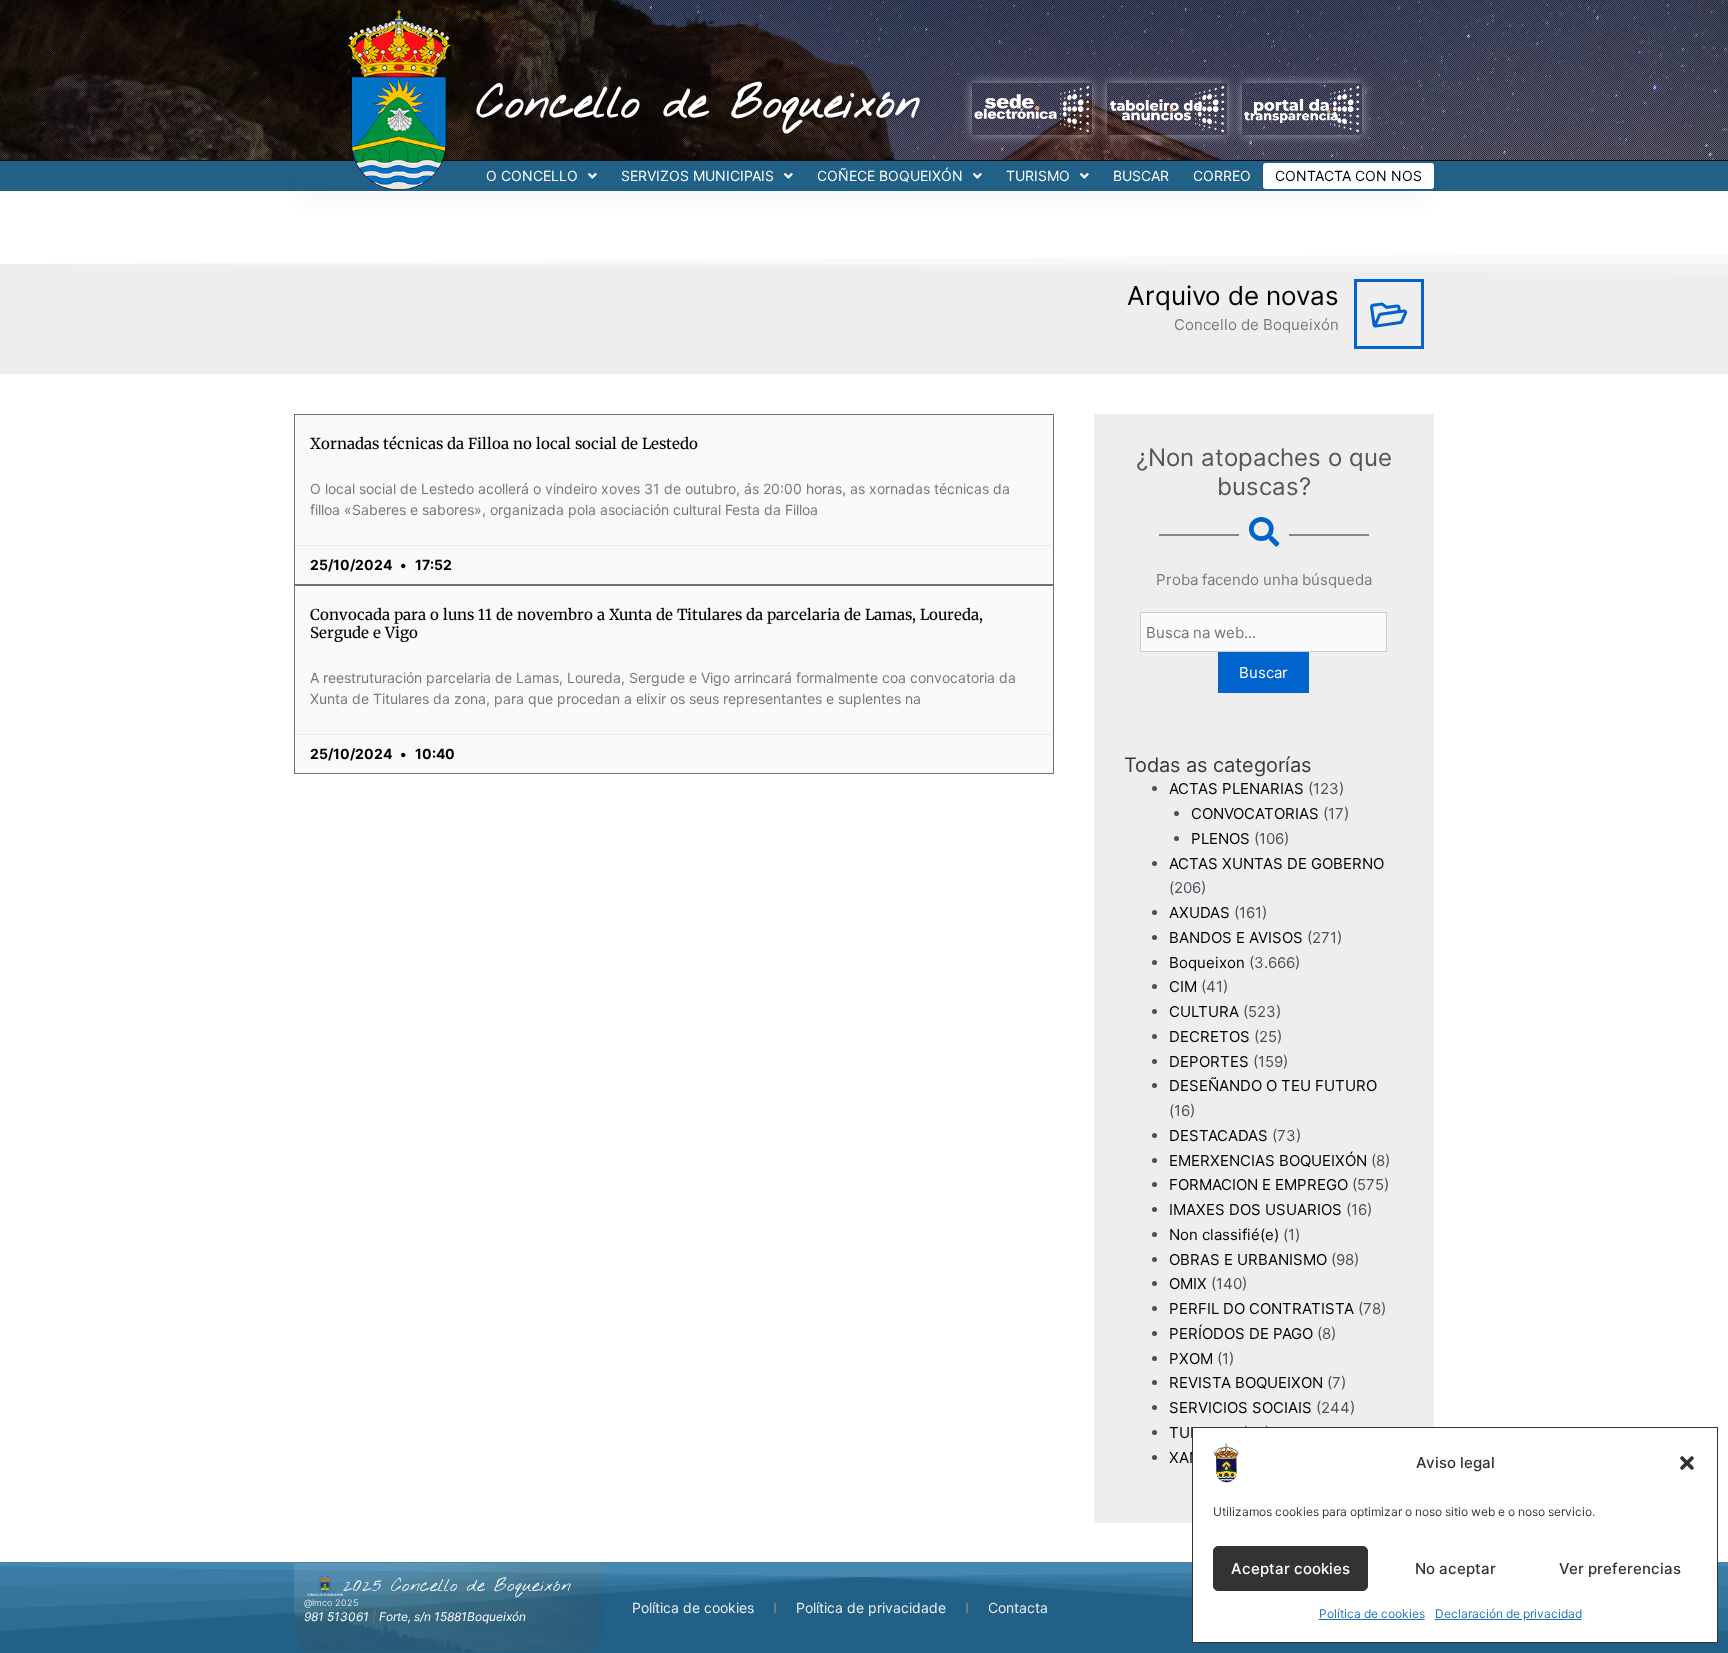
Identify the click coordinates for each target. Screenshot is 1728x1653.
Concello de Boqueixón (698, 105)
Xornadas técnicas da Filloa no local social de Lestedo (504, 443)
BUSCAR (1141, 175)
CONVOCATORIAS (1255, 813)
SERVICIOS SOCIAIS (1240, 1407)
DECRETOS (1209, 1036)
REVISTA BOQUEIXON (1246, 1382)
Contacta (1018, 1607)
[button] (1687, 1463)
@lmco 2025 (331, 1602)
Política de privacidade (871, 1607)
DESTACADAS (1218, 1135)
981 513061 (336, 1616)
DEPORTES (1209, 1061)
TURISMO (1038, 175)
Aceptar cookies (1290, 1568)
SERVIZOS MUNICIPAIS (697, 175)
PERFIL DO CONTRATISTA (1261, 1308)
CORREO (1222, 175)
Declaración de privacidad (1508, 1613)
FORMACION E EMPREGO (1258, 1184)
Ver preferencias (1620, 1568)
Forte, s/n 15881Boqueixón (452, 1616)
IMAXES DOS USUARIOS (1255, 1209)
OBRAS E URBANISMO (1248, 1259)
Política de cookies (1372, 1613)
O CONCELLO (532, 175)
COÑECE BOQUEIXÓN (890, 175)
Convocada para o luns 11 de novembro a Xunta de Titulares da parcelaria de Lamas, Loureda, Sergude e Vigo (646, 623)
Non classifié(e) (1224, 1234)
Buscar (1263, 672)
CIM (1183, 986)
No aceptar (1455, 1568)
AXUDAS (1199, 912)
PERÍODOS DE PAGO (1241, 1333)
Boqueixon (1207, 962)
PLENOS (1220, 838)
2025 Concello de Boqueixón (457, 1586)
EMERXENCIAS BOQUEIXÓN (1268, 1160)
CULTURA (1204, 1011)
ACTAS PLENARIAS (1236, 788)
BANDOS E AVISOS (1236, 937)
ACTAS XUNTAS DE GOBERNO (1276, 863)
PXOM (1191, 1358)
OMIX (1188, 1283)
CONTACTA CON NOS (1348, 175)
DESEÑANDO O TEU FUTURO (1273, 1085)
